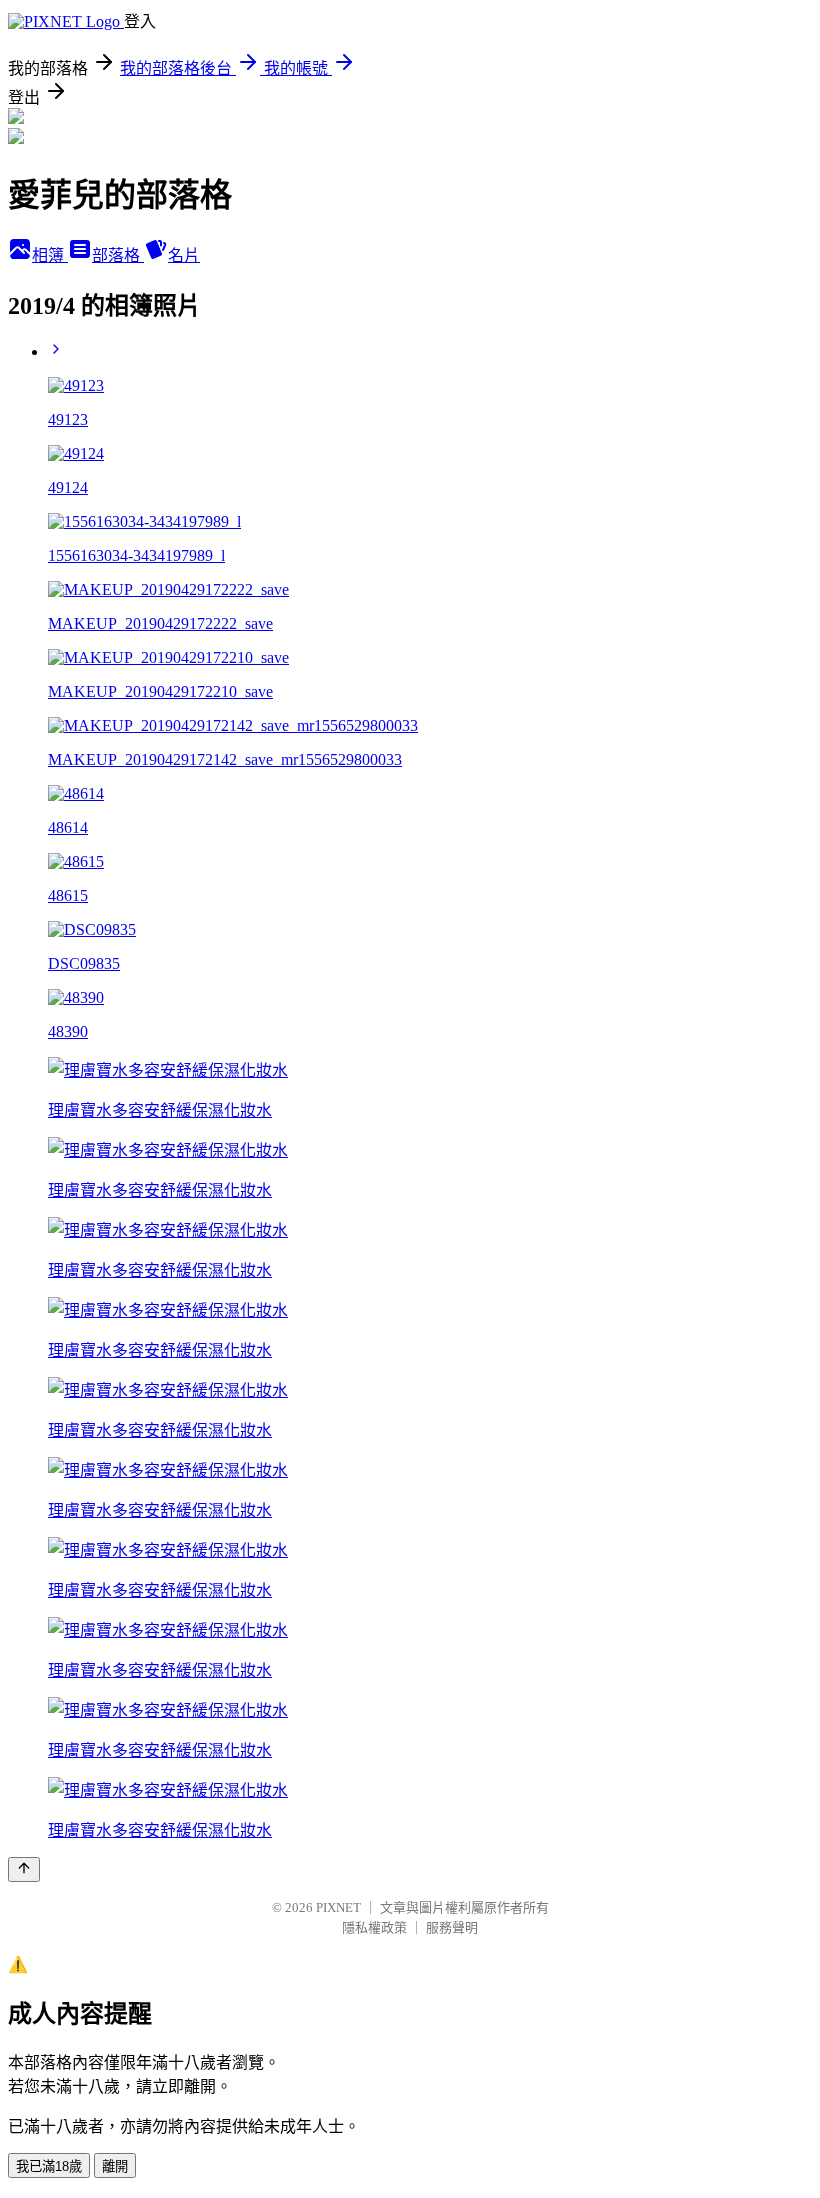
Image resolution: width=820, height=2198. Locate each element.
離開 (115, 2166)
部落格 (118, 255)
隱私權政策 (374, 1927)
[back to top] (24, 1869)
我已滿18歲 (49, 2166)
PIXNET (338, 1907)
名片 (184, 255)
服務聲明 (452, 1927)
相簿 (50, 255)
